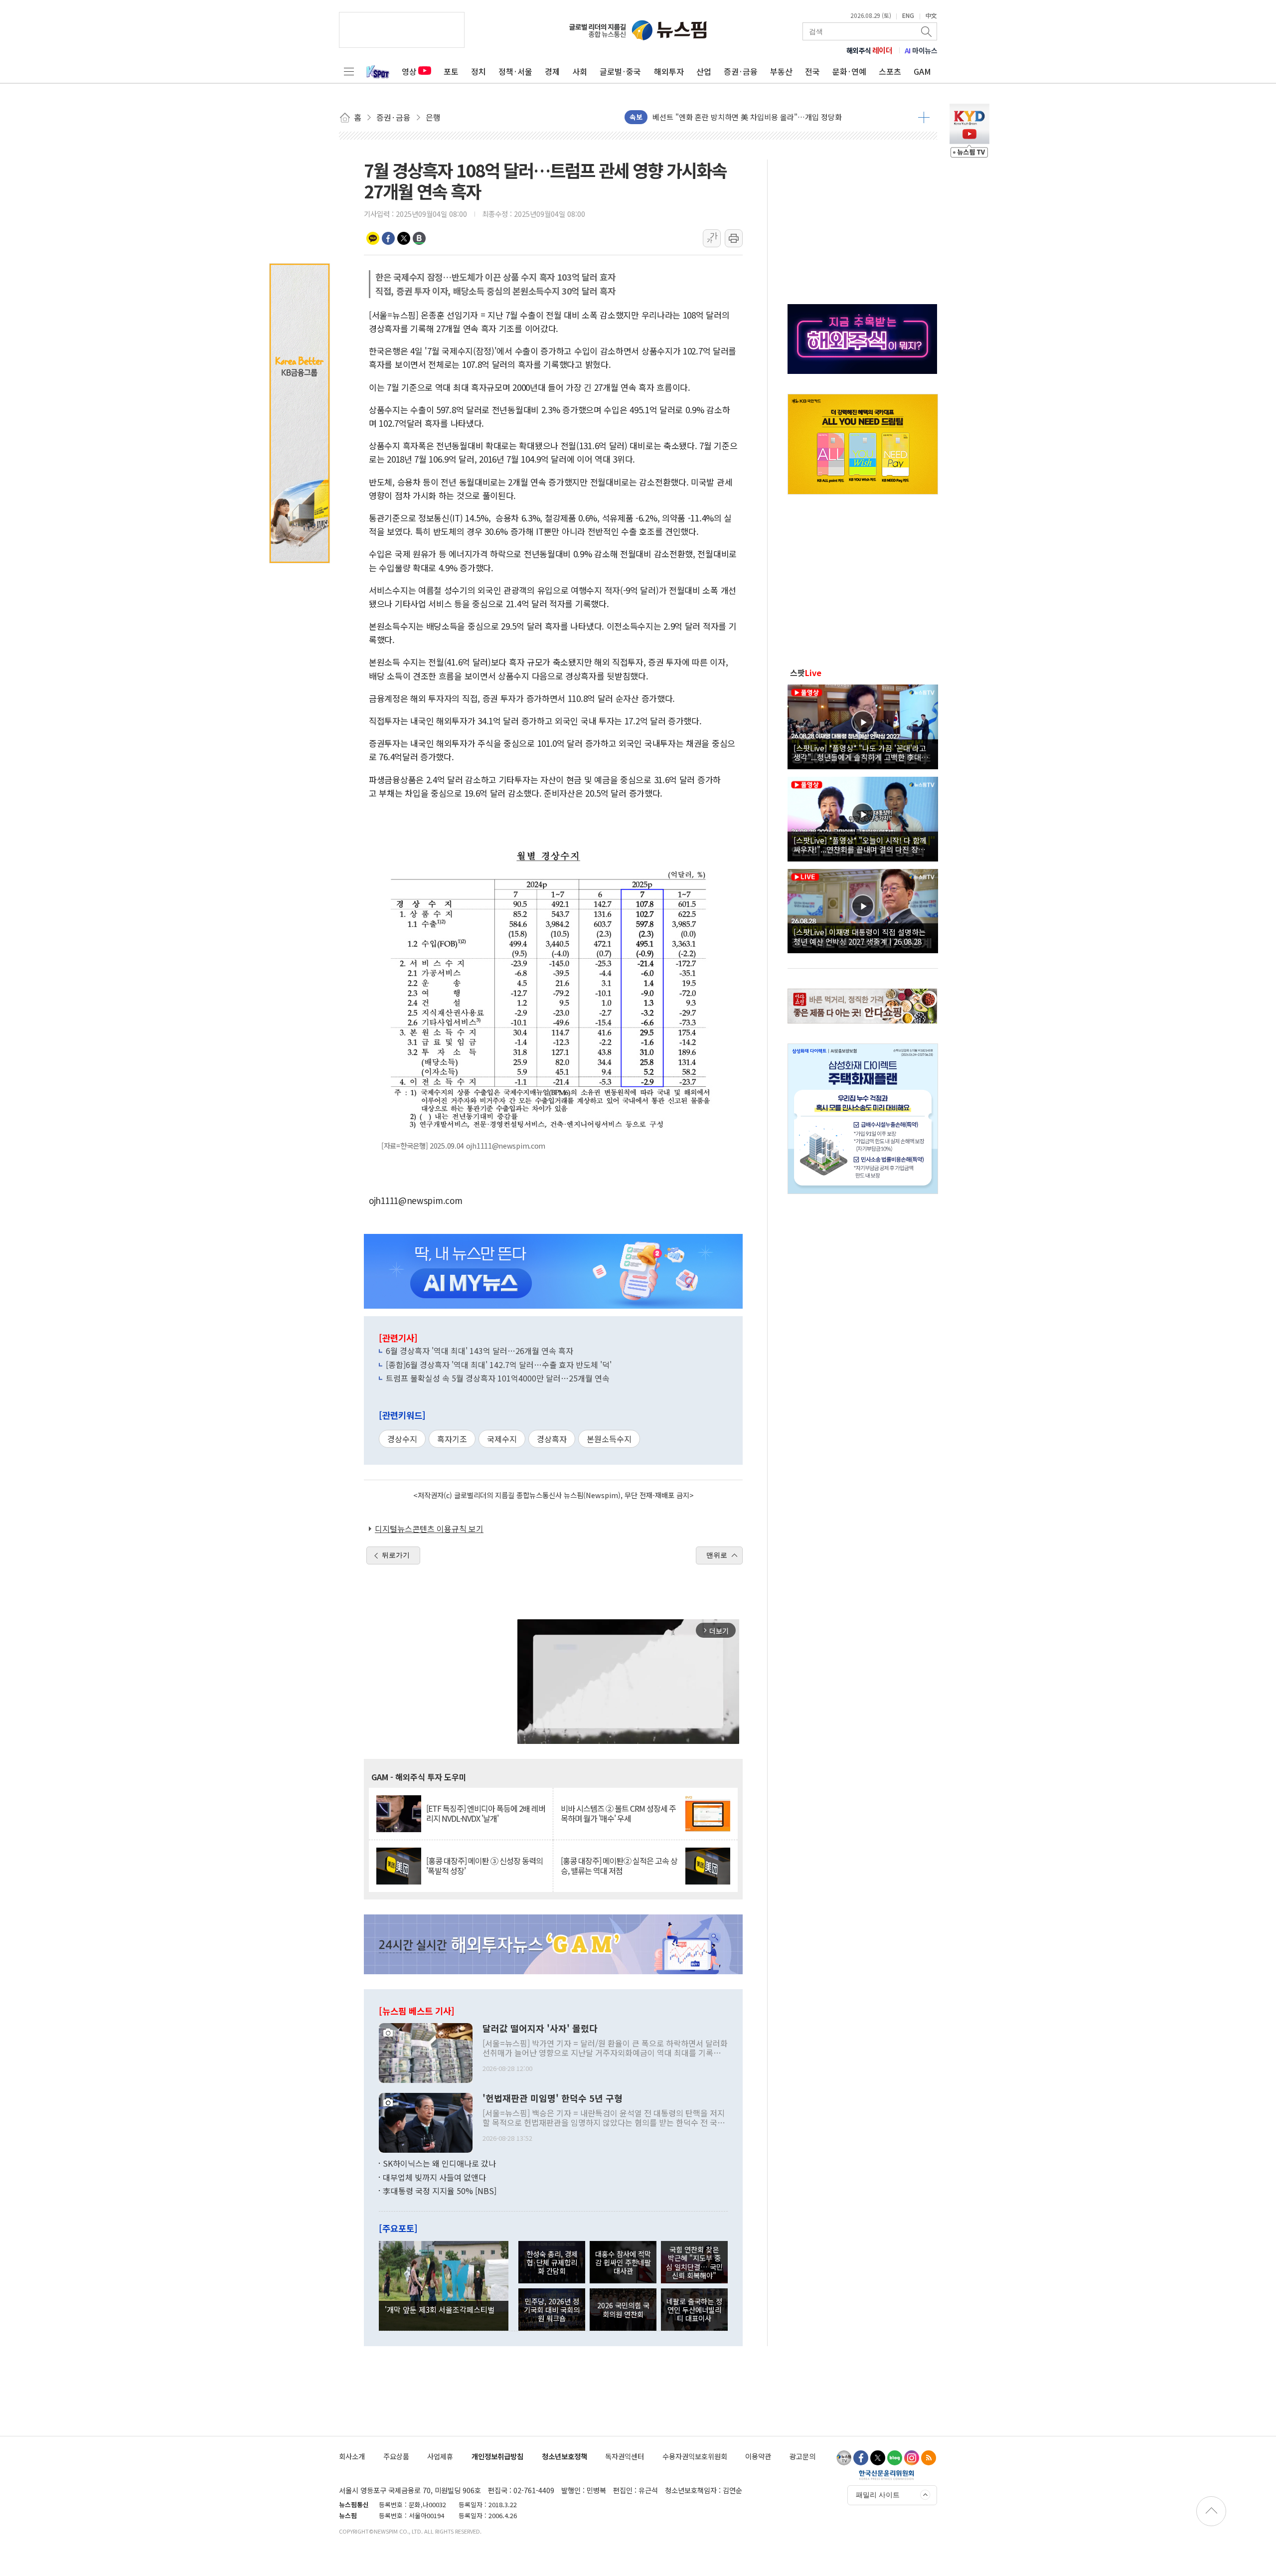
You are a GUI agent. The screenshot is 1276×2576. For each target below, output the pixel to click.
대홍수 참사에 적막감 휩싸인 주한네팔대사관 (623, 2262)
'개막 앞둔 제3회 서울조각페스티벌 (440, 2309)
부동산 (781, 71)
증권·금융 (741, 71)
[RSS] (929, 2458)
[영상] (863, 725)
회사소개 (352, 2456)
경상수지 (402, 1439)
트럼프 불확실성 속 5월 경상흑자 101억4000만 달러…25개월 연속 (498, 1378)
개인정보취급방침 (497, 2456)
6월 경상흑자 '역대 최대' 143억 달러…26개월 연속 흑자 (479, 1351)
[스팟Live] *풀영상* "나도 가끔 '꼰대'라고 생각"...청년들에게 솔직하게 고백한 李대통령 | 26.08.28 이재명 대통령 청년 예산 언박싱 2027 (861, 752)
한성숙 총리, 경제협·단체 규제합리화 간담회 (552, 2262)
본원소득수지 (609, 1439)
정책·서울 (515, 71)
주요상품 (396, 2456)
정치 (478, 71)
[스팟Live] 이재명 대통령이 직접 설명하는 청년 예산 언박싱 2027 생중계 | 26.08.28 (860, 936)
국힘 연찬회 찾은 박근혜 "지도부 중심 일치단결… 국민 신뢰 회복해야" (694, 2262)
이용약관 (758, 2456)
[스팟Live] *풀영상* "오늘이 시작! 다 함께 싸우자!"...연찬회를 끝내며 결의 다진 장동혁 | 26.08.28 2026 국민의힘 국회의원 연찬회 (863, 845)
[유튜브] (844, 2458)
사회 (580, 71)
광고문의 (802, 2456)
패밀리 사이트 (878, 2495)
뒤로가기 (396, 1555)
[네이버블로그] (895, 2458)
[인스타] (912, 2458)
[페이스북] (861, 2458)
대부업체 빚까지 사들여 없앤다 (434, 2177)
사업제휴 (440, 2456)
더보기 (924, 117)
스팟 (806, 673)
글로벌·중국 (620, 71)
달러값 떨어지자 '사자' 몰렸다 (540, 2029)
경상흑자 (552, 1439)
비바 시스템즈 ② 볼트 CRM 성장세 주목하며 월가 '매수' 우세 (618, 1813)
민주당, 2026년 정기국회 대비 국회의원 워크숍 (552, 2310)
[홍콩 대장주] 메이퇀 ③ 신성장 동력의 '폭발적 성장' (484, 1866)
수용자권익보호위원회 (695, 2456)
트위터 (404, 238)
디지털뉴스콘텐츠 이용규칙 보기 (429, 1529)
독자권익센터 (625, 2456)
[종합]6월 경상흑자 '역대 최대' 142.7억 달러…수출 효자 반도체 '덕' (499, 1365)
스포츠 (890, 71)
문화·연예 (849, 71)
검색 (927, 31)
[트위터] (878, 2458)
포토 (451, 71)
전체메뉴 (349, 71)
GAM (922, 71)
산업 (704, 71)
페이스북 (388, 238)
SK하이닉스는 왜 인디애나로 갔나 (439, 2163)
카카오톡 (373, 238)
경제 (552, 71)
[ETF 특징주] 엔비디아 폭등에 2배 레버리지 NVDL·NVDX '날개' (486, 1813)
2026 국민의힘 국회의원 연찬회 (623, 2309)
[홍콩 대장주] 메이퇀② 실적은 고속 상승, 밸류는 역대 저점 (619, 1866)
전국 (812, 71)
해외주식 (870, 50)
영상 (409, 71)
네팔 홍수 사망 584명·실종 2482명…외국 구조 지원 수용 (742, 117)
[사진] (426, 2052)
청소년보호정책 (564, 2456)
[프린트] (734, 238)
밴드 (419, 238)
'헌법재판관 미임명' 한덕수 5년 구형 (553, 2098)
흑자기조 (452, 1439)
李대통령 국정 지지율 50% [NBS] (440, 2191)
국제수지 (502, 1439)
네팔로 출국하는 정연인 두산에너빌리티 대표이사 (694, 2310)
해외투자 (669, 71)
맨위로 (717, 1555)
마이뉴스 (921, 50)
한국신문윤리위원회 (886, 2475)
